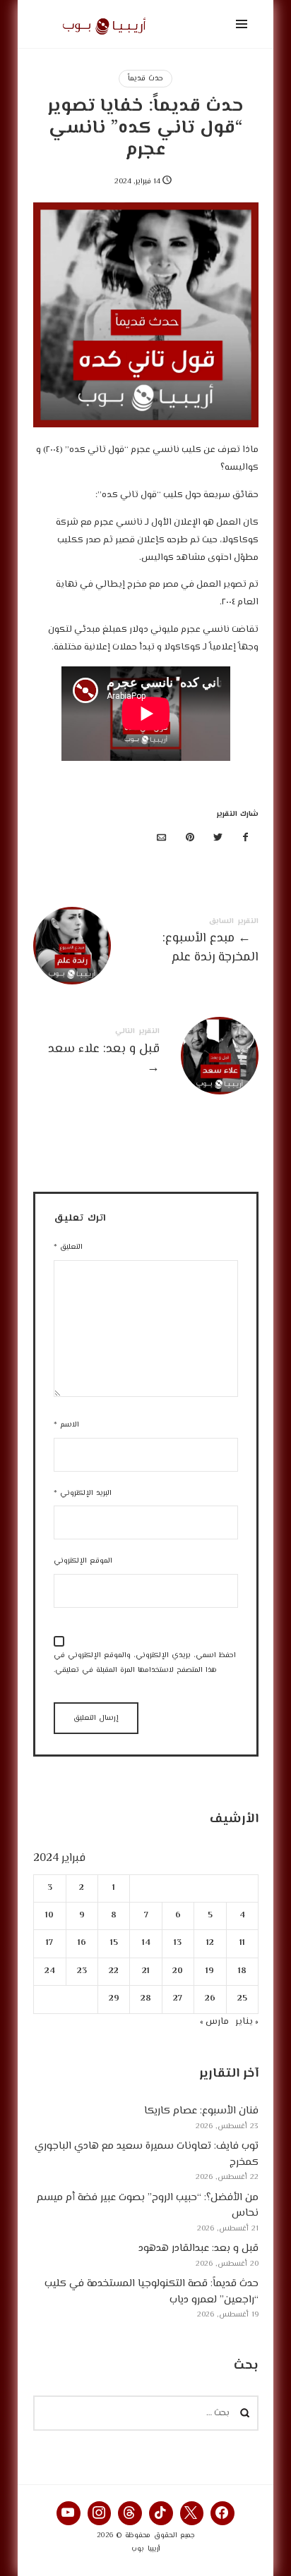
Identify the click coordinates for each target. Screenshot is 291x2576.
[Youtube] (69, 2513)
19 (210, 1971)
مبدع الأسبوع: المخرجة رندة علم (146, 944)
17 (49, 1943)
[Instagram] (100, 2513)
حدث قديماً (145, 79)
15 (113, 1943)
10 (49, 1916)
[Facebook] (222, 2513)
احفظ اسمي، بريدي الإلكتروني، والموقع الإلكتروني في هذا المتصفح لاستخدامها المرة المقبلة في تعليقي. (145, 1663)
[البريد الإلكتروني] (162, 839)
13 (178, 1943)
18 (242, 1971)
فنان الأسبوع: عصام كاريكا (201, 2111)
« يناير (247, 2021)
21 (146, 1971)
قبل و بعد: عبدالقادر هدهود (198, 2248)
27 (178, 1999)
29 (113, 1999)
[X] (192, 2513)
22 (114, 1971)
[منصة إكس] (218, 839)
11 (242, 1943)
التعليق (68, 1247)
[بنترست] (190, 839)
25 (242, 1999)
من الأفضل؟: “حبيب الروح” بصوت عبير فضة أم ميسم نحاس (148, 2205)
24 (49, 1971)
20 (178, 1971)
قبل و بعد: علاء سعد (146, 1054)
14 (145, 1943)
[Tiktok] (161, 2513)
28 (146, 1999)
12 (209, 1943)
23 (81, 1971)
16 (81, 1943)
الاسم (66, 1425)
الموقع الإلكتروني (83, 1561)
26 (209, 1999)
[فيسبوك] (246, 839)
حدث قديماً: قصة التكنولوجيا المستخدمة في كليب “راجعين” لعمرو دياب (152, 2292)
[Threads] (130, 2513)
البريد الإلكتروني (83, 1493)
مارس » (214, 2021)
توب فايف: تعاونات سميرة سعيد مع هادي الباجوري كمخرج (147, 2154)
